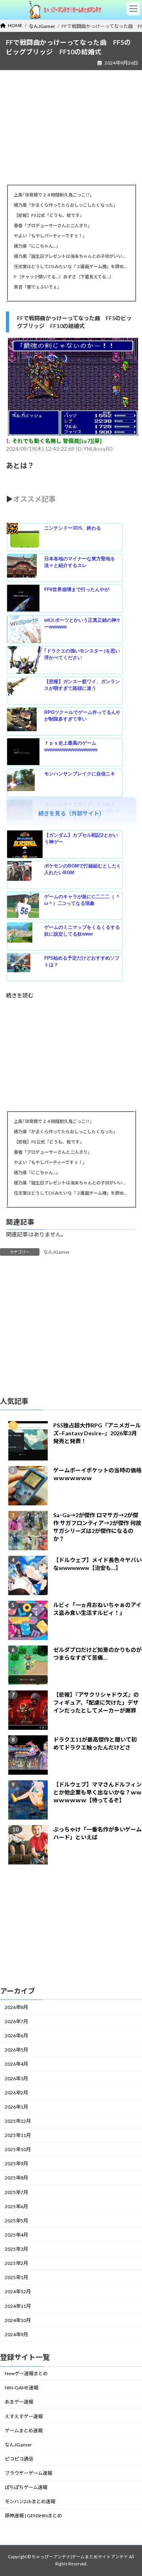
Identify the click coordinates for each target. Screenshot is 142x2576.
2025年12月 (18, 2121)
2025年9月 (16, 2164)
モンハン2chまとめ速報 (30, 2502)
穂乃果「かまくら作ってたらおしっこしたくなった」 (66, 205)
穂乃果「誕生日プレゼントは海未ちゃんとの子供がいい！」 (71, 256)
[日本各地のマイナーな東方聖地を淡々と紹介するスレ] (25, 568)
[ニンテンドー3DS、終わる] (25, 537)
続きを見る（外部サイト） (71, 813)
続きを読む (20, 995)
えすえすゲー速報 (24, 2416)
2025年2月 (16, 2263)
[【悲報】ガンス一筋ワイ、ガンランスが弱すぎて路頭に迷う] (25, 691)
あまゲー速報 (19, 2402)
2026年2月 (16, 2093)
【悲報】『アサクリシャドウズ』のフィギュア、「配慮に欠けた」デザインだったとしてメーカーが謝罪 (96, 1702)
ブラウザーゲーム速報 (28, 2473)
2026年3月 (16, 2078)
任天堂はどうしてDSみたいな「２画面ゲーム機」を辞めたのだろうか (71, 266)
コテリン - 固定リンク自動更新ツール (12, 528)
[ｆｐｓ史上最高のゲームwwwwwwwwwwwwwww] (25, 752)
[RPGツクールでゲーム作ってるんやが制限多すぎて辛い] (25, 722)
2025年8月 (16, 2178)
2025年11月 (18, 2135)
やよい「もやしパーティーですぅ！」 (50, 236)
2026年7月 (16, 2021)
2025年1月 (16, 2278)
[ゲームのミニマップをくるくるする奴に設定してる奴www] (25, 937)
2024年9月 (16, 2334)
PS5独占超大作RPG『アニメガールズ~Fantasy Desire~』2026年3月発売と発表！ (97, 1433)
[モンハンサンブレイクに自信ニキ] (25, 783)
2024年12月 (18, 2292)
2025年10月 (18, 2149)
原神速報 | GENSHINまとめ (33, 2516)
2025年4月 (16, 2235)
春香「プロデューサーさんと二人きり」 (53, 225)
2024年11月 (18, 2306)
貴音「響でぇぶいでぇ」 (38, 287)
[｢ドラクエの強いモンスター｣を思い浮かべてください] (25, 660)
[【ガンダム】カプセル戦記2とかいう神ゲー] (25, 845)
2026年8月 (16, 2007)
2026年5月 (16, 2050)
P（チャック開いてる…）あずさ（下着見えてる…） (64, 277)
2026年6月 (16, 2036)
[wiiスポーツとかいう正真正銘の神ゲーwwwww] (25, 630)
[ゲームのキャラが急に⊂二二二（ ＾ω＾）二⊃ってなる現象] (25, 906)
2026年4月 (16, 2064)
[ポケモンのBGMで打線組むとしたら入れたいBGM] (25, 875)
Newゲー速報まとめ (26, 2373)
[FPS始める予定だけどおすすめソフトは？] (25, 967)
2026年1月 (16, 2107)
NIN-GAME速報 (21, 2388)
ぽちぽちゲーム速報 (26, 2487)
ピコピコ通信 (19, 2459)
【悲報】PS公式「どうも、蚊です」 (49, 215)
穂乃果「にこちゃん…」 (37, 246)
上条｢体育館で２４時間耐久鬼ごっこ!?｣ (53, 195)
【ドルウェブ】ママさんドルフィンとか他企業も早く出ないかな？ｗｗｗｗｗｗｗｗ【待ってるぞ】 (97, 1792)
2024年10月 (18, 2320)
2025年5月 (16, 2221)
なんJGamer (57, 1252)
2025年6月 (16, 2206)
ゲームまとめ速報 (24, 2431)
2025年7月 (16, 2192)
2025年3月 (16, 2249)
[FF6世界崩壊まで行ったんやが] (25, 599)
